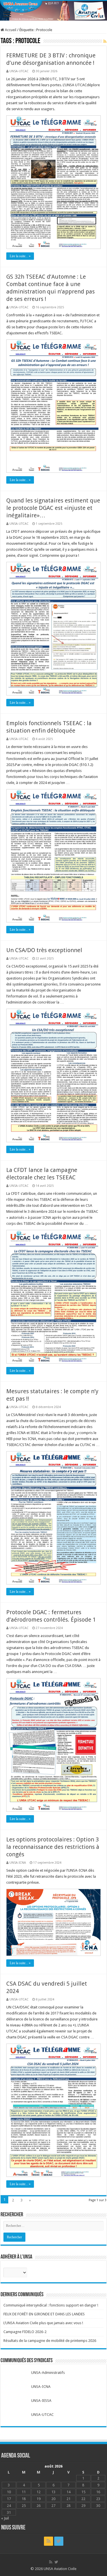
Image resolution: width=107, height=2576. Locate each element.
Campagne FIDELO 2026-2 (25, 2332)
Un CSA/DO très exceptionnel (44, 950)
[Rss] (49, 2541)
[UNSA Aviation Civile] (53, 11)
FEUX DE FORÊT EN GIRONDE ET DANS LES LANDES (44, 2314)
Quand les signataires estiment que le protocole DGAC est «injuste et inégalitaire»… (53, 508)
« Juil (5, 2518)
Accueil (10, 30)
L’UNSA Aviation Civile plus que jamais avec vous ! (43, 2323)
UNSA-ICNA (18, 1863)
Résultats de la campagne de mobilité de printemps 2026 (50, 2341)
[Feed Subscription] (105, 41)
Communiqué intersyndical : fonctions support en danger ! (51, 2305)
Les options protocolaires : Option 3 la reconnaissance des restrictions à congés (53, 1847)
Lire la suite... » (20, 256)
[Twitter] (59, 2541)
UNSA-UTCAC (19, 71)
